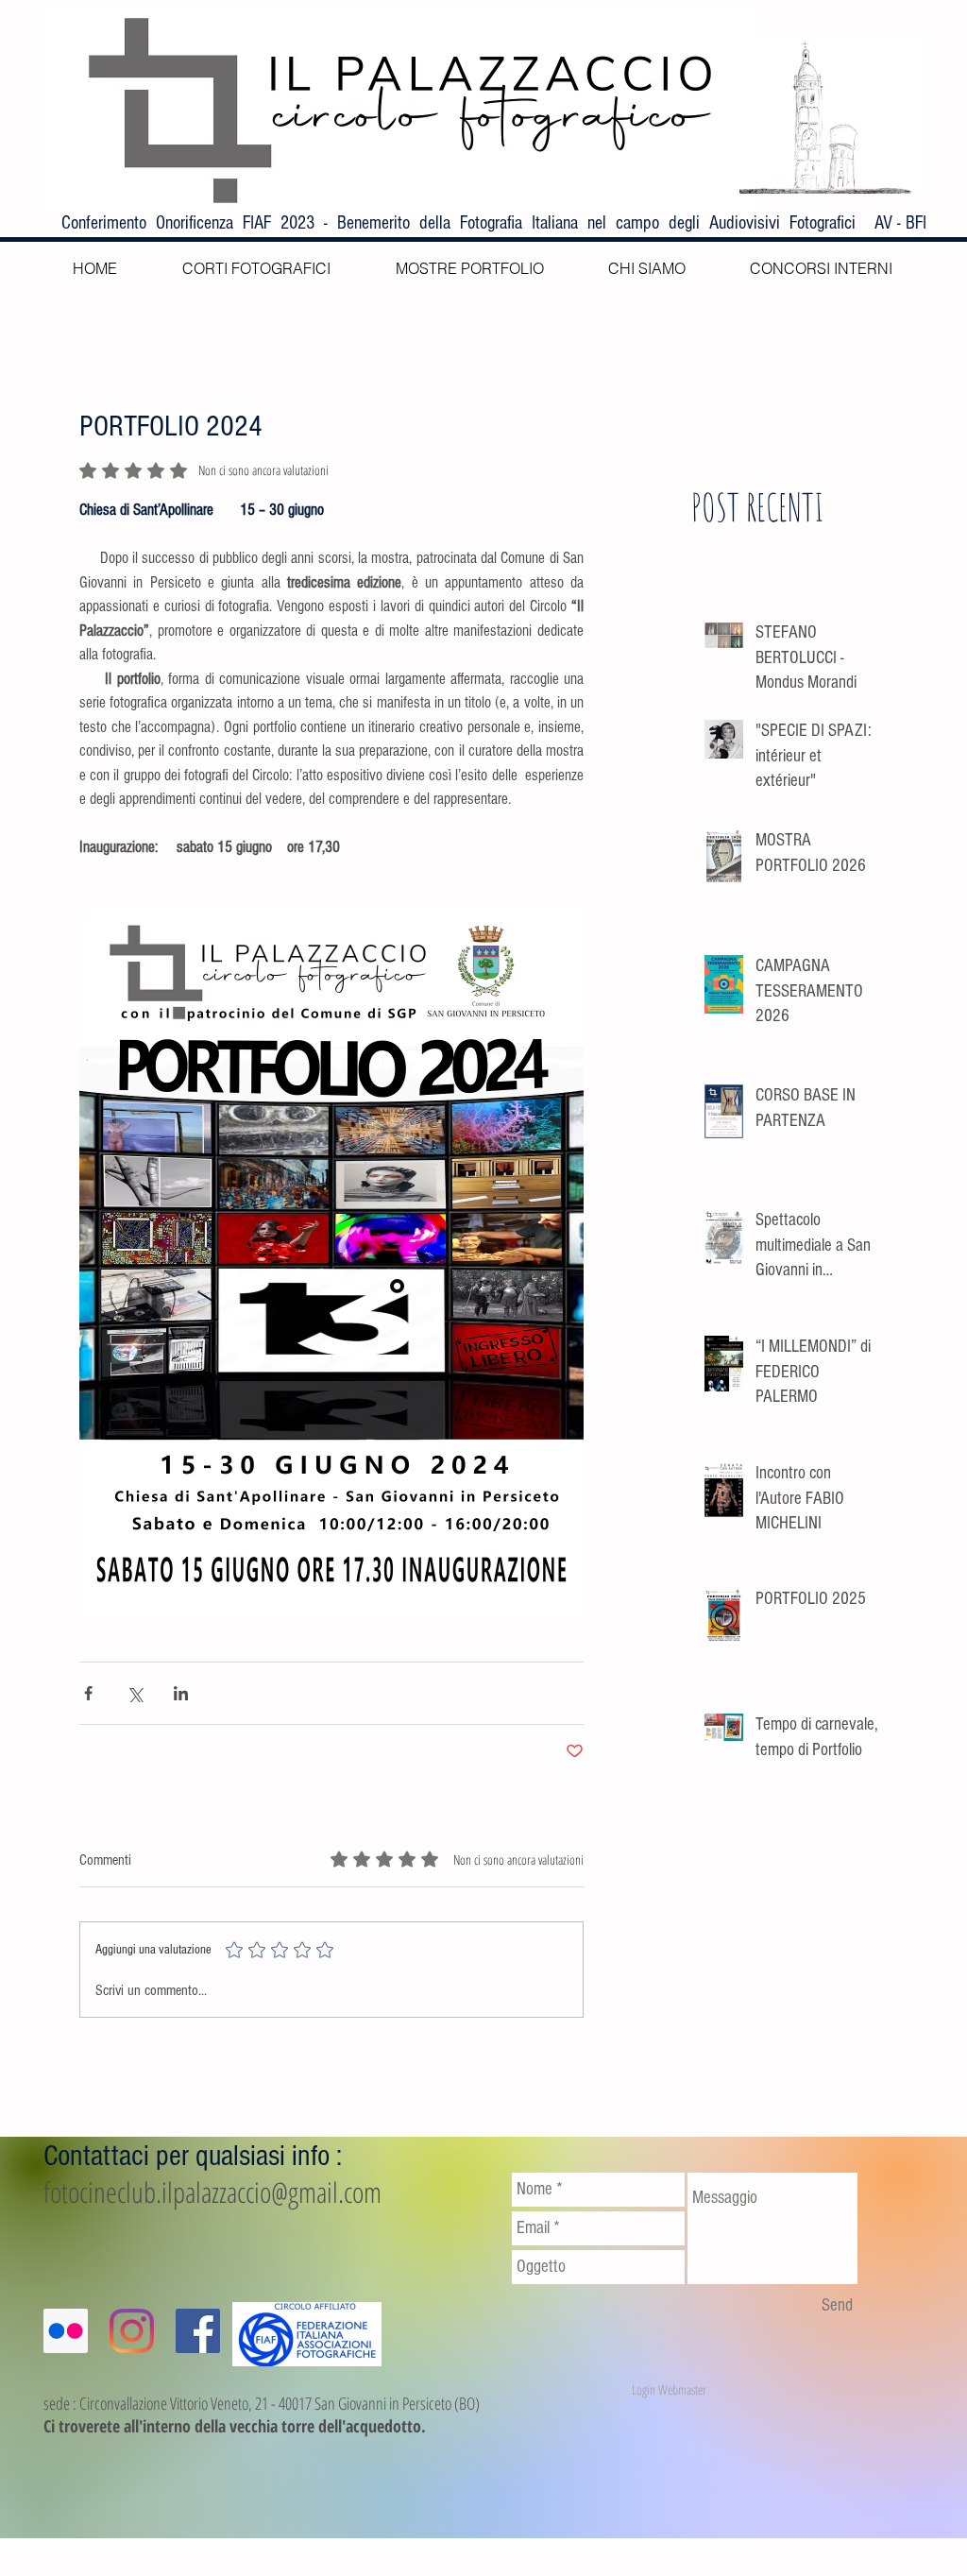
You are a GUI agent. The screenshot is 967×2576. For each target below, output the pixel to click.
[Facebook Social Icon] (198, 2331)
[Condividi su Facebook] (88, 1693)
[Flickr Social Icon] (66, 2331)
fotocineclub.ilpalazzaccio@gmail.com (212, 2192)
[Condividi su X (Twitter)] (135, 1693)
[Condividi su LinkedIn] (181, 1693)
